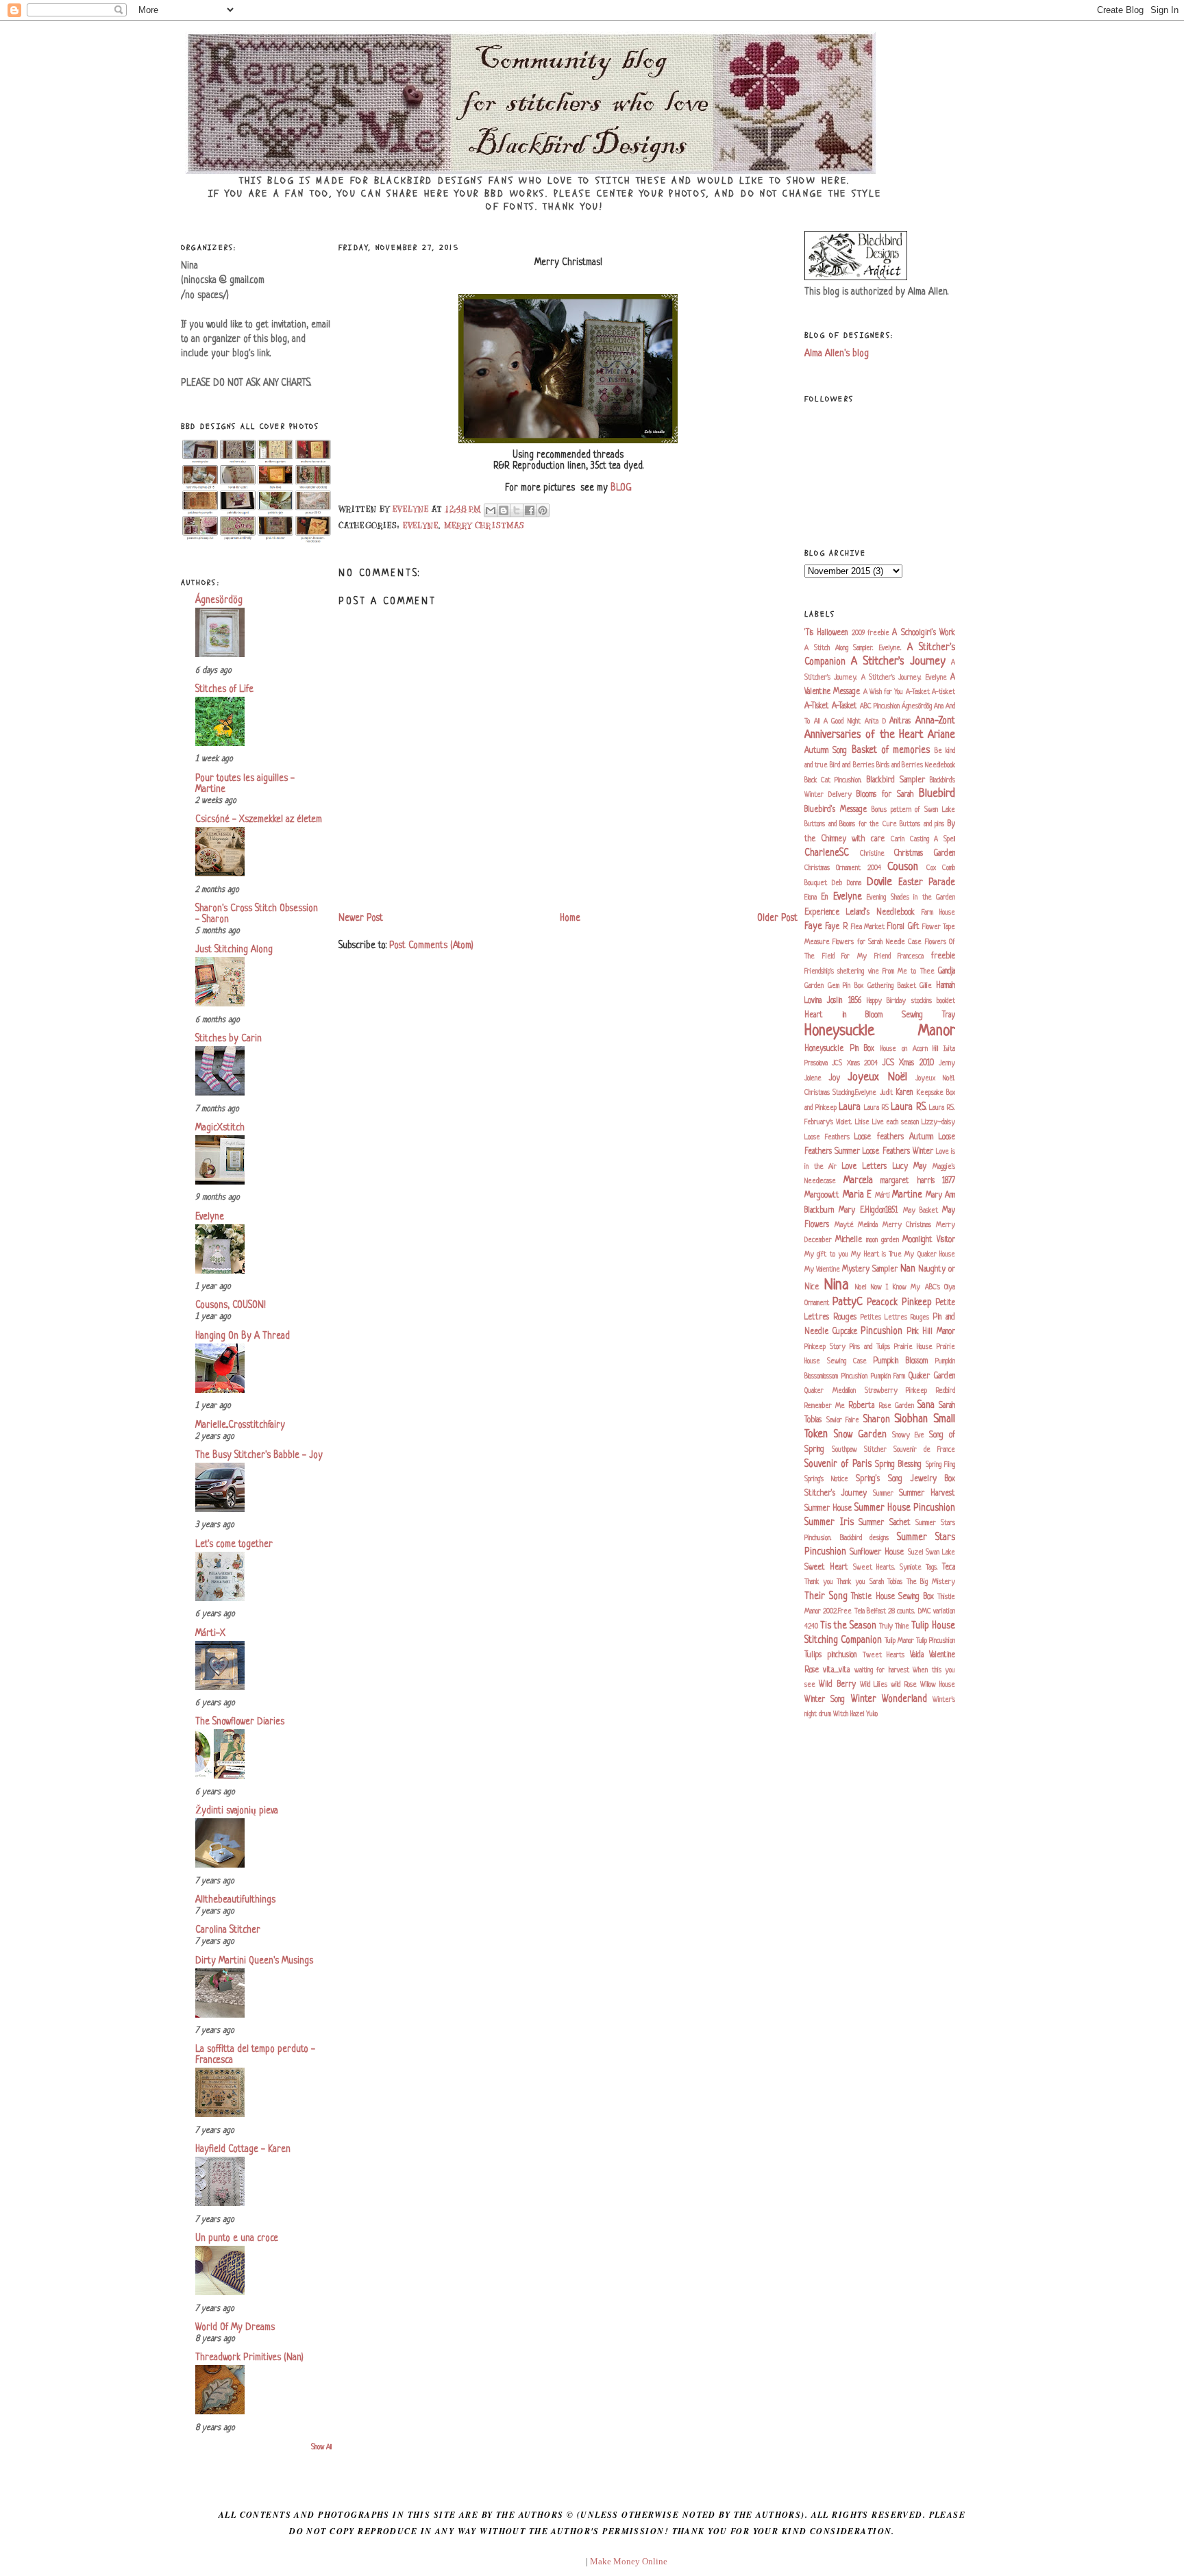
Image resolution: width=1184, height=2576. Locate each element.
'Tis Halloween (826, 633)
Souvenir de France (924, 1450)
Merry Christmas (485, 525)
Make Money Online (629, 2561)
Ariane (941, 735)
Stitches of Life (224, 690)
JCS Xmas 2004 (855, 1063)
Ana (939, 706)
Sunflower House (877, 1552)
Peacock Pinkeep (899, 1303)
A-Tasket (918, 692)
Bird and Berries (852, 765)
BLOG (621, 488)
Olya (950, 1287)
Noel (861, 1287)
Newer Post (361, 918)
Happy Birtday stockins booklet (911, 1001)
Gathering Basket (892, 986)
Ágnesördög (219, 600)
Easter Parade (927, 883)
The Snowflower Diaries (240, 1722)
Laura (850, 1107)
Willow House (938, 1685)
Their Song (826, 1597)
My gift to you (826, 1254)
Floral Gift (903, 927)
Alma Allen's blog (837, 354)
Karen (904, 1093)
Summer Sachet (885, 1523)
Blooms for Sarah (885, 795)
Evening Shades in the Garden (911, 897)
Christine (872, 854)
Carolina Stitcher (228, 1930)
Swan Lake (940, 1552)
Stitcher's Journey (836, 1494)
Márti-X (210, 1634)
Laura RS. (909, 1107)
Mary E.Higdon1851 (868, 1211)
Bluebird (937, 794)
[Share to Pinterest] (543, 510)
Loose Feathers (827, 1137)
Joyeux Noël (877, 1078)
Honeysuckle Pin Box (839, 1049)
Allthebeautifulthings (235, 1900)
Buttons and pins (922, 824)
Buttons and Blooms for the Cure (851, 824)
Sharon (877, 1420)
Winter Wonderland (889, 1699)
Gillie (926, 986)
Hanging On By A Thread (243, 1336)
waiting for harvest (882, 1670)
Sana (926, 1405)
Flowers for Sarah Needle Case (877, 942)
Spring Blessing (898, 1465)
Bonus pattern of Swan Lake (913, 810)
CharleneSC (827, 853)
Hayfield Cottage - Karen (243, 2150)
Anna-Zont (935, 721)
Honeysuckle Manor (880, 1031)
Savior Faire (843, 1420)
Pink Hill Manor (931, 1332)
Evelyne (210, 1217)
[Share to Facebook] (530, 510)
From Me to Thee (909, 971)
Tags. (932, 1568)
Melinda (868, 1225)
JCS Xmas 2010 (908, 1063)
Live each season (896, 1122)
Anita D (875, 721)
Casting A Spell (933, 839)
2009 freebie (871, 633)
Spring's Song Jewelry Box (905, 1479)
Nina (837, 1286)
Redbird (946, 1391)
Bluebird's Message (836, 810)
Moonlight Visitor (929, 1240)
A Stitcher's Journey (898, 662)
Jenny (947, 1063)
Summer (883, 1494)
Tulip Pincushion (936, 1641)
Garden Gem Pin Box (834, 986)
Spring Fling (940, 1465)
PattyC (848, 1302)
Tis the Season (848, 1626)
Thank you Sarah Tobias (870, 1582)
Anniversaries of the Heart (864, 735)
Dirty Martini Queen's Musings (254, 1961)
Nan (908, 1269)
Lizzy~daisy (938, 1122)
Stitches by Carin (229, 1039)
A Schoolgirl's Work (924, 633)
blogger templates (551, 2561)
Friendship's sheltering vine (842, 971)
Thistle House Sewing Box (892, 1597)
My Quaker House (930, 1254)
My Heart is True (876, 1254)
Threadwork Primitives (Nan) (249, 2358)
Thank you (819, 1582)
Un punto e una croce (237, 2239)
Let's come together (234, 1545)
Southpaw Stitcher (859, 1450)
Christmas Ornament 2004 (843, 868)
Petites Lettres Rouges (895, 1317)
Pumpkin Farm (888, 1376)
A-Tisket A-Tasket (831, 706)
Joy (835, 1078)
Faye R (836, 927)
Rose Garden (897, 1406)
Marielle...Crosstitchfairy (240, 1425)
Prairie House (913, 1347)
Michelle (849, 1240)
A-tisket (944, 692)
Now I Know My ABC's (905, 1287)
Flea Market (868, 927)
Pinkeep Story (825, 1347)
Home (570, 918)
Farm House (938, 913)
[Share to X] (517, 510)
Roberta (861, 1406)
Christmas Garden (925, 854)
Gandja (947, 971)
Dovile (879, 882)
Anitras (900, 721)
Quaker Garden (932, 1376)
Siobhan (911, 1420)
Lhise (862, 1122)
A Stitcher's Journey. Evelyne (904, 678)
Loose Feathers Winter (898, 1152)
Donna (854, 883)
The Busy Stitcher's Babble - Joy (259, 1456)
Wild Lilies (874, 1685)
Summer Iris (829, 1523)
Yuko (872, 1714)
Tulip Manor (899, 1641)
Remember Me (825, 1406)
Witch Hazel (849, 1714)
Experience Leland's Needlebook (860, 913)
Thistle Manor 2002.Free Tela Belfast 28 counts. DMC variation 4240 (880, 1612)
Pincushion (881, 1332)
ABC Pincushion (880, 706)
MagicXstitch (220, 1128)
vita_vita (836, 1670)
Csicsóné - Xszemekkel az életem (259, 820)
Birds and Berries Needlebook (916, 765)
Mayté (844, 1225)
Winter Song (825, 1700)
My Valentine (822, 1270)
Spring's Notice (826, 1479)
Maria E (858, 1195)
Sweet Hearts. (874, 1568)
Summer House (828, 1509)
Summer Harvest (927, 1494)
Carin (898, 839)
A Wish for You (884, 692)
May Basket (921, 1211)
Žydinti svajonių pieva (237, 1811)
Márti (883, 1196)
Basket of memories (891, 751)
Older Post (777, 918)
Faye (813, 927)
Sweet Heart (826, 1568)
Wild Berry (837, 1685)
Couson (903, 867)
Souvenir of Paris (838, 1464)
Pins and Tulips (870, 1347)
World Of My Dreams (235, 2328)
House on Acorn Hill (909, 1049)
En (824, 897)
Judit (886, 1093)
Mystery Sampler (870, 1270)
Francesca (911, 956)
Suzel (915, 1552)
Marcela (858, 1181)
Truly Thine (894, 1626)
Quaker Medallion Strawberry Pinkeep (866, 1391)
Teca (949, 1568)
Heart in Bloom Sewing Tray (880, 1015)
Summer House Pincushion (905, 1508)
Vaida (917, 1655)
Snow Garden (860, 1435)
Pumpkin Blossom (900, 1361)
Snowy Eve (908, 1435)
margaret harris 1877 (918, 1181)
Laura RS (876, 1108)
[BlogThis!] (504, 510)
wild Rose (903, 1685)
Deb (837, 883)
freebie (943, 956)
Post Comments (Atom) (431, 946)
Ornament (817, 1303)
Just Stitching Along (234, 950)
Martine (907, 1195)
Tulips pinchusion (830, 1655)
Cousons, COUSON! (231, 1305)
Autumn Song (826, 751)
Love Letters (864, 1167)
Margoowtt (822, 1196)
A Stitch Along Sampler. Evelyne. (853, 648)
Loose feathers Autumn (893, 1137)
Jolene (813, 1078)
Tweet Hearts (884, 1655)
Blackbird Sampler (896, 780)
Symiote (911, 1568)
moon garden (883, 1240)
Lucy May (910, 1167)
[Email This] (491, 510)
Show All (321, 2448)
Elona (811, 897)
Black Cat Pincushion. (833, 780)
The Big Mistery (931, 1582)
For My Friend (866, 956)
